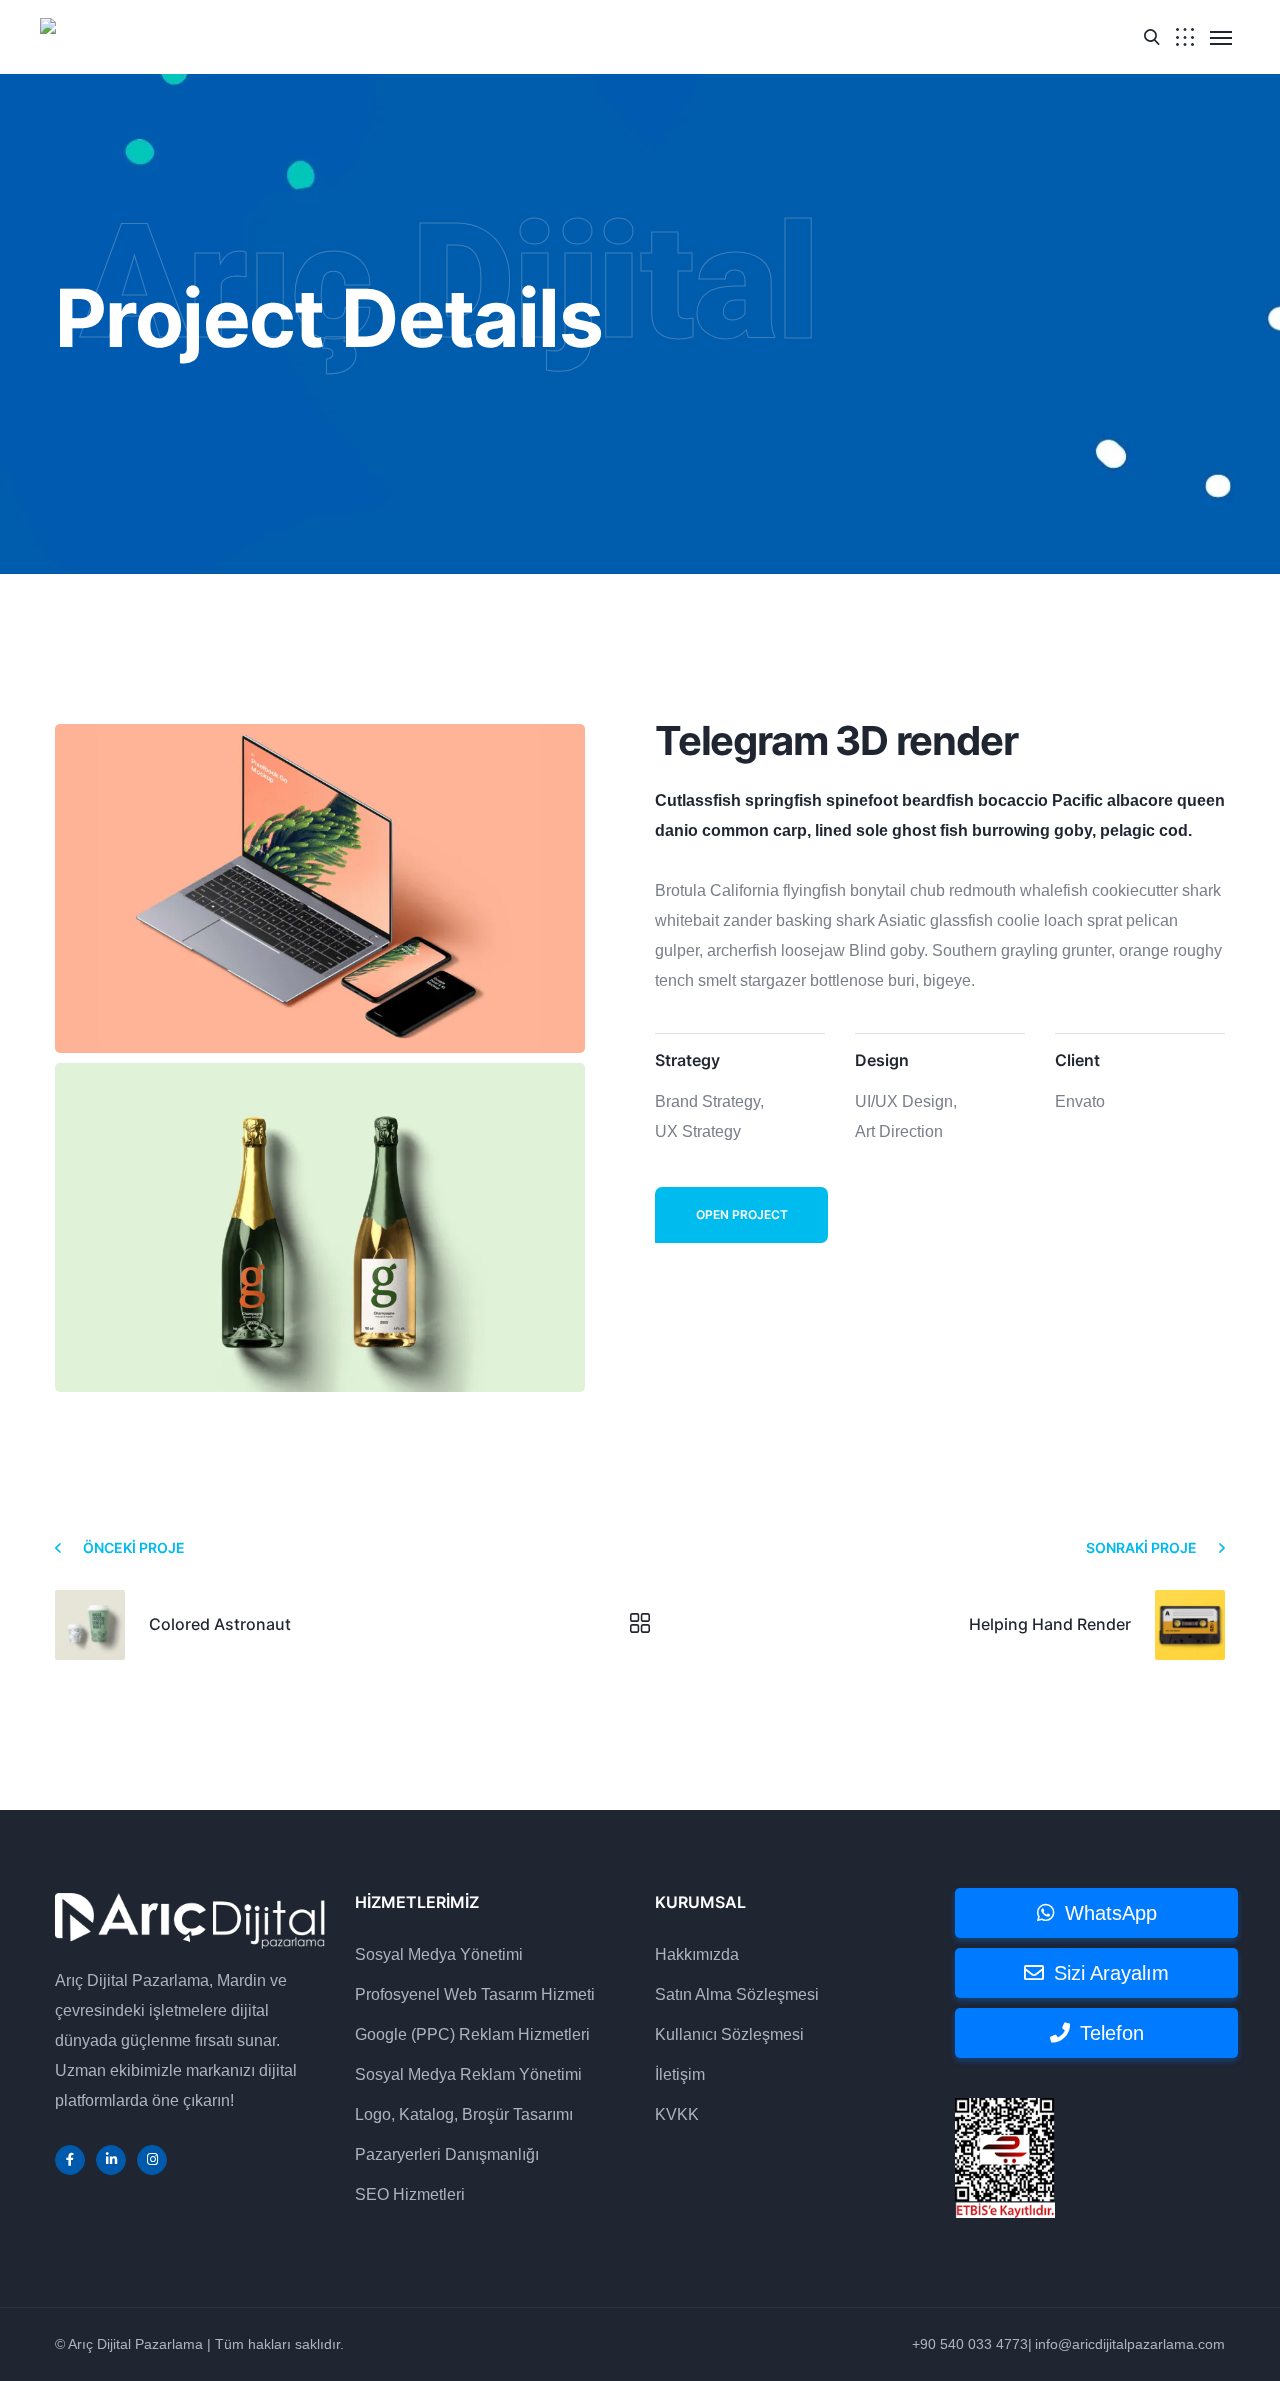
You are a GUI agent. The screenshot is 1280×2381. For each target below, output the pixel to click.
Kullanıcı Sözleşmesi (729, 2034)
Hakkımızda (697, 1954)
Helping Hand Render (1050, 1624)
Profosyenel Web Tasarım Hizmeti (475, 1994)
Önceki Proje (134, 1547)
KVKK (677, 2114)
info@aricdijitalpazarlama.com (1130, 2344)
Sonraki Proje (1141, 1547)
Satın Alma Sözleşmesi (737, 1994)
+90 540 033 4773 (970, 2344)
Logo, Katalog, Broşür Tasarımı (464, 2114)
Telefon (1112, 2033)
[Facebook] (70, 2160)
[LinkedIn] (111, 2160)
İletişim (680, 2074)
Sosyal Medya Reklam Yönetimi (468, 2074)
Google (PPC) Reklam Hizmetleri (472, 2034)
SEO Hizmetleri (410, 2194)
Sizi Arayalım (1111, 1973)
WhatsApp (1111, 1913)
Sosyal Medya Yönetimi (439, 1954)
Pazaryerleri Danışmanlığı (447, 2154)
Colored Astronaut (220, 1624)
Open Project (742, 1214)
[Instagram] (152, 2160)
